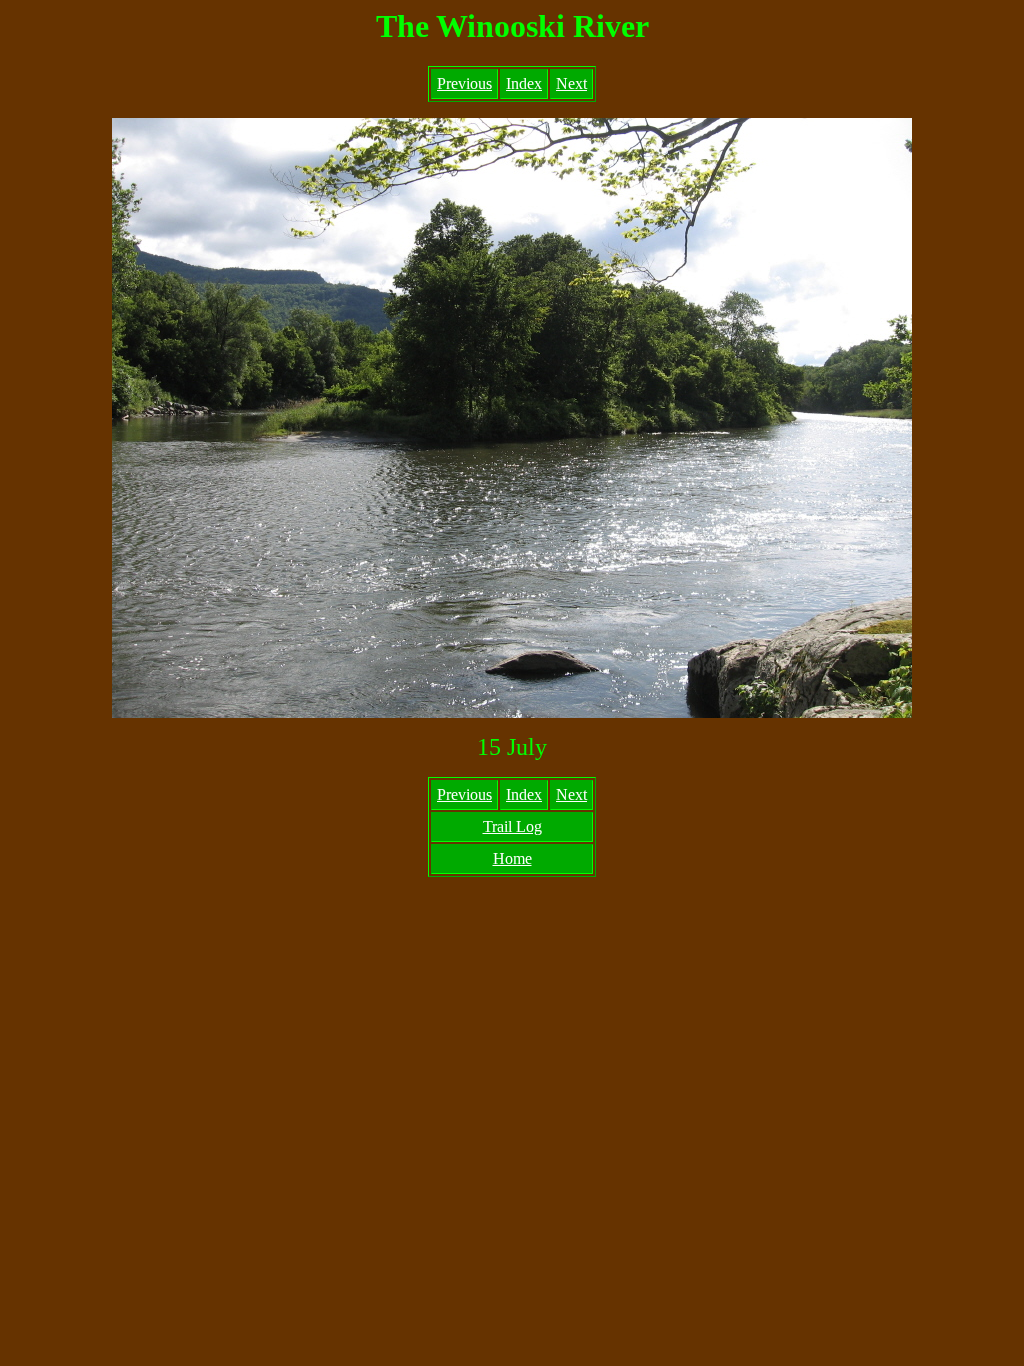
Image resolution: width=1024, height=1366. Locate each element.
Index (524, 83)
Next (571, 83)
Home (512, 858)
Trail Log (512, 826)
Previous (464, 83)
